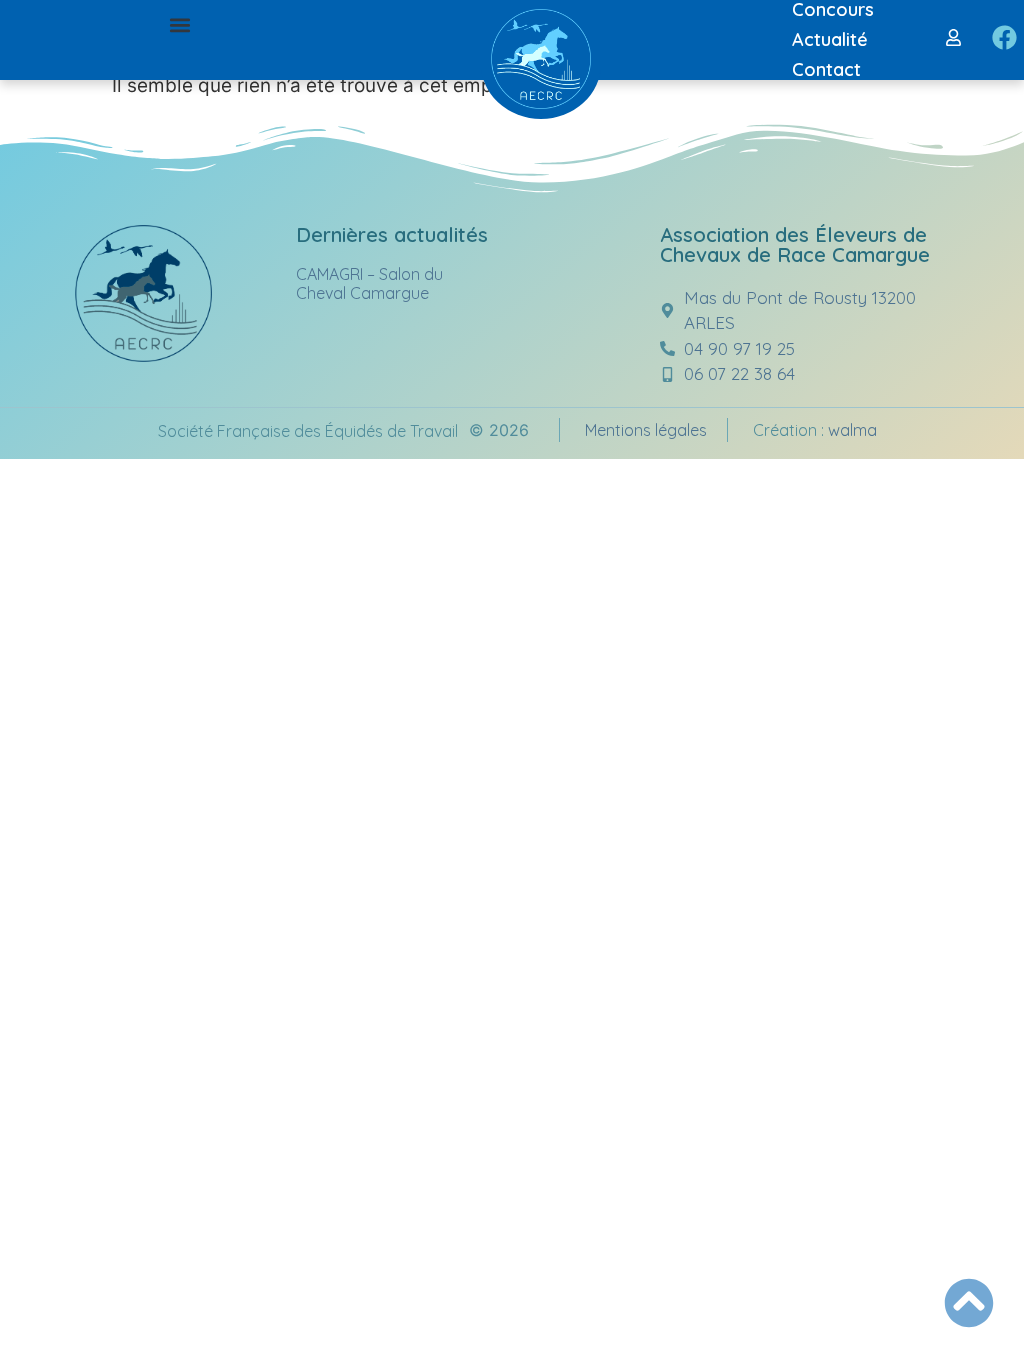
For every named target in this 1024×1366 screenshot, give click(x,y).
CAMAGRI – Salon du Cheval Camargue (369, 283)
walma (852, 430)
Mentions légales (646, 430)
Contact (826, 69)
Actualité (830, 39)
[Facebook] (1004, 37)
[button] (180, 25)
